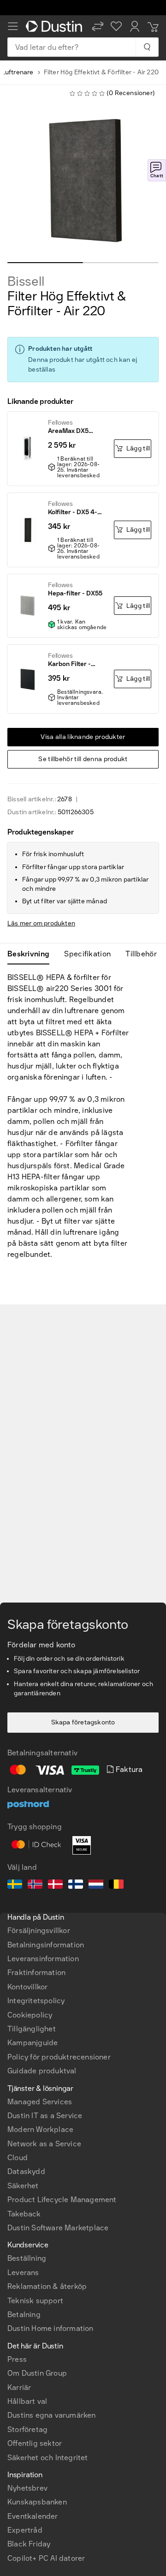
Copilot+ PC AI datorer (46, 2558)
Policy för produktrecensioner (59, 2057)
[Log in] (135, 26)
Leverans (23, 2273)
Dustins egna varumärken (52, 2415)
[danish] (55, 1885)
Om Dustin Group (37, 2373)
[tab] (32, 954)
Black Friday (29, 2544)
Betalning (24, 2315)
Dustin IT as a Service (45, 2116)
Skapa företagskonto (83, 1722)
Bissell (26, 282)
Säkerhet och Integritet (48, 2458)
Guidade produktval (42, 2071)
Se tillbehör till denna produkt (83, 759)
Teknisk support (35, 2301)
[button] (98, 26)
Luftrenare (18, 72)
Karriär (19, 2387)
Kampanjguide (33, 2043)
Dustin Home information (50, 2328)
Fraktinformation (36, 1973)
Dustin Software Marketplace (58, 2228)
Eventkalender (33, 2516)
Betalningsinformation (46, 1945)
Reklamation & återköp (47, 2286)
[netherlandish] (96, 1885)
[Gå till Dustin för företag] (55, 26)
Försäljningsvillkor (39, 1930)
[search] (147, 47)
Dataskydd (26, 2171)
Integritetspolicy (36, 2001)
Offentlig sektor (35, 2443)
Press (17, 2359)
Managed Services (40, 2102)
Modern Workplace (40, 2129)
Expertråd (25, 2530)
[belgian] (116, 1885)
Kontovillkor (27, 1987)
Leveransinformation (43, 1959)
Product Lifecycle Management (62, 2200)
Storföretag (27, 2429)
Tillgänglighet (32, 2029)
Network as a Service (44, 2144)
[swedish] (15, 1885)
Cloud (18, 2158)
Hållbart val (27, 2401)
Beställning (27, 2258)
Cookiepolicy (30, 2015)
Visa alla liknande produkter (83, 737)
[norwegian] (35, 1885)
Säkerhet (23, 2186)
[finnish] (76, 1885)
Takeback (24, 2214)
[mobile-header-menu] (13, 26)
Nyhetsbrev (27, 2488)
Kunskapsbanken (37, 2502)
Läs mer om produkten (41, 923)
